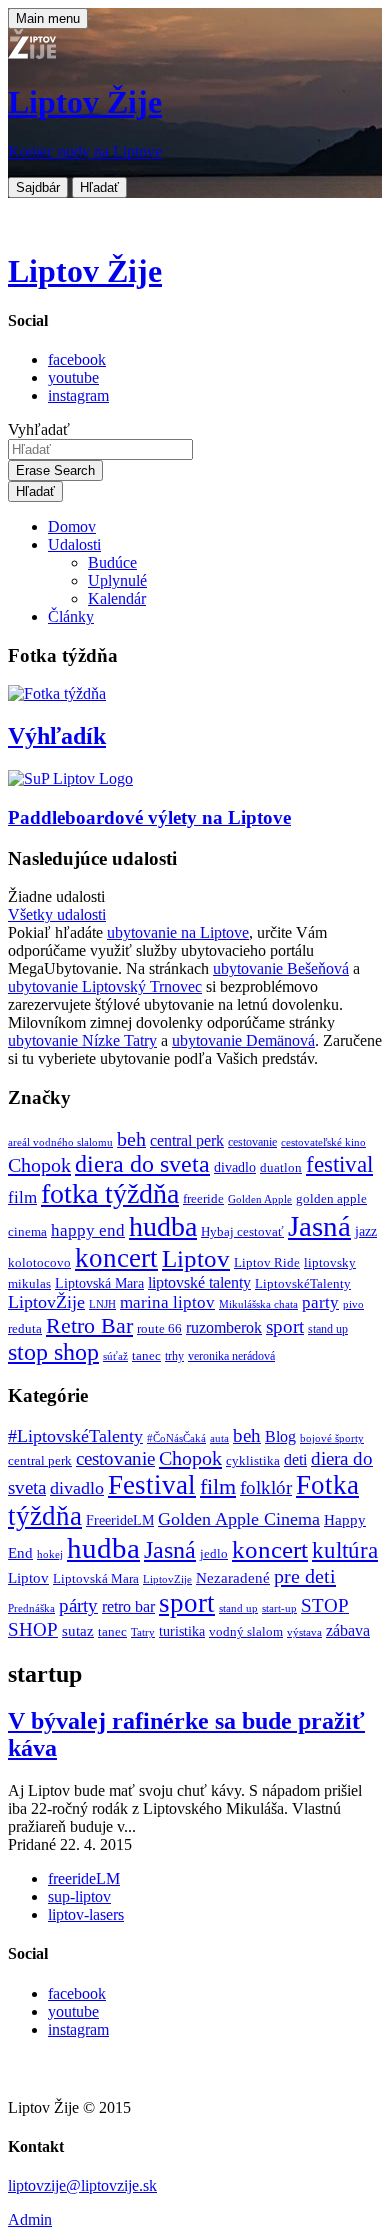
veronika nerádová (231, 1356)
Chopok (39, 1165)
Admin (30, 2219)
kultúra (345, 1550)
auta (219, 1438)
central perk (187, 1140)
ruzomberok (224, 1328)
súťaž (115, 1356)
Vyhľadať (39, 429)
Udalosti (74, 544)
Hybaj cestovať (242, 1232)
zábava (348, 1630)
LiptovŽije (46, 1302)
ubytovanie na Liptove (178, 932)
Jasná (319, 1226)
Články (71, 616)
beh (131, 1139)
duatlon (281, 1168)
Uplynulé (117, 580)
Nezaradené (233, 1578)
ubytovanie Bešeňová (281, 968)
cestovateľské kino (323, 1142)
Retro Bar (89, 1325)
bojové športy (332, 1438)
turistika (182, 1631)
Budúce (112, 562)
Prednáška (31, 1608)
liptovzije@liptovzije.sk (82, 2185)
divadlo (235, 1167)
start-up (279, 1608)
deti (295, 1459)
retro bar (128, 1606)
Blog (280, 1436)
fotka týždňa (110, 1193)
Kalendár (117, 598)
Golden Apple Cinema (239, 1519)
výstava (304, 1632)
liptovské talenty (199, 1282)
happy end (88, 1230)
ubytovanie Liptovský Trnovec (105, 986)
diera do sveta (142, 1164)
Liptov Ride (267, 1263)
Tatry (143, 1632)
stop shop (53, 1352)
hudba (163, 1226)
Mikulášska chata (258, 1304)
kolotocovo (39, 1263)
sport (285, 1326)
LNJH (102, 1304)
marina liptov (167, 1302)
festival (339, 1164)
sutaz (78, 1631)
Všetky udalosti (57, 914)
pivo (353, 1304)
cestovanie (252, 1142)
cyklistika (253, 1460)
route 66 (159, 1328)
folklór (266, 1487)
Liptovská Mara (99, 1283)
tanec (146, 1355)
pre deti (305, 1576)
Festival (152, 1485)
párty (78, 1605)
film (22, 1197)
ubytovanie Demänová (243, 1040)
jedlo (214, 1554)
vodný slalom (246, 1632)
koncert (116, 1258)
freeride (203, 1198)
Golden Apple (260, 1199)
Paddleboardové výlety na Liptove (149, 817)
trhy (174, 1356)
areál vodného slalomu (60, 1142)
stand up (328, 1329)
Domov (72, 526)
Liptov (196, 1258)
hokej (50, 1554)
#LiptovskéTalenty (75, 1436)
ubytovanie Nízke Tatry (82, 1040)
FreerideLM (120, 1520)
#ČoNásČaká (176, 1438)
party (320, 1302)
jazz (366, 1231)
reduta (25, 1328)
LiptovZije (167, 1579)
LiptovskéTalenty (303, 1283)
